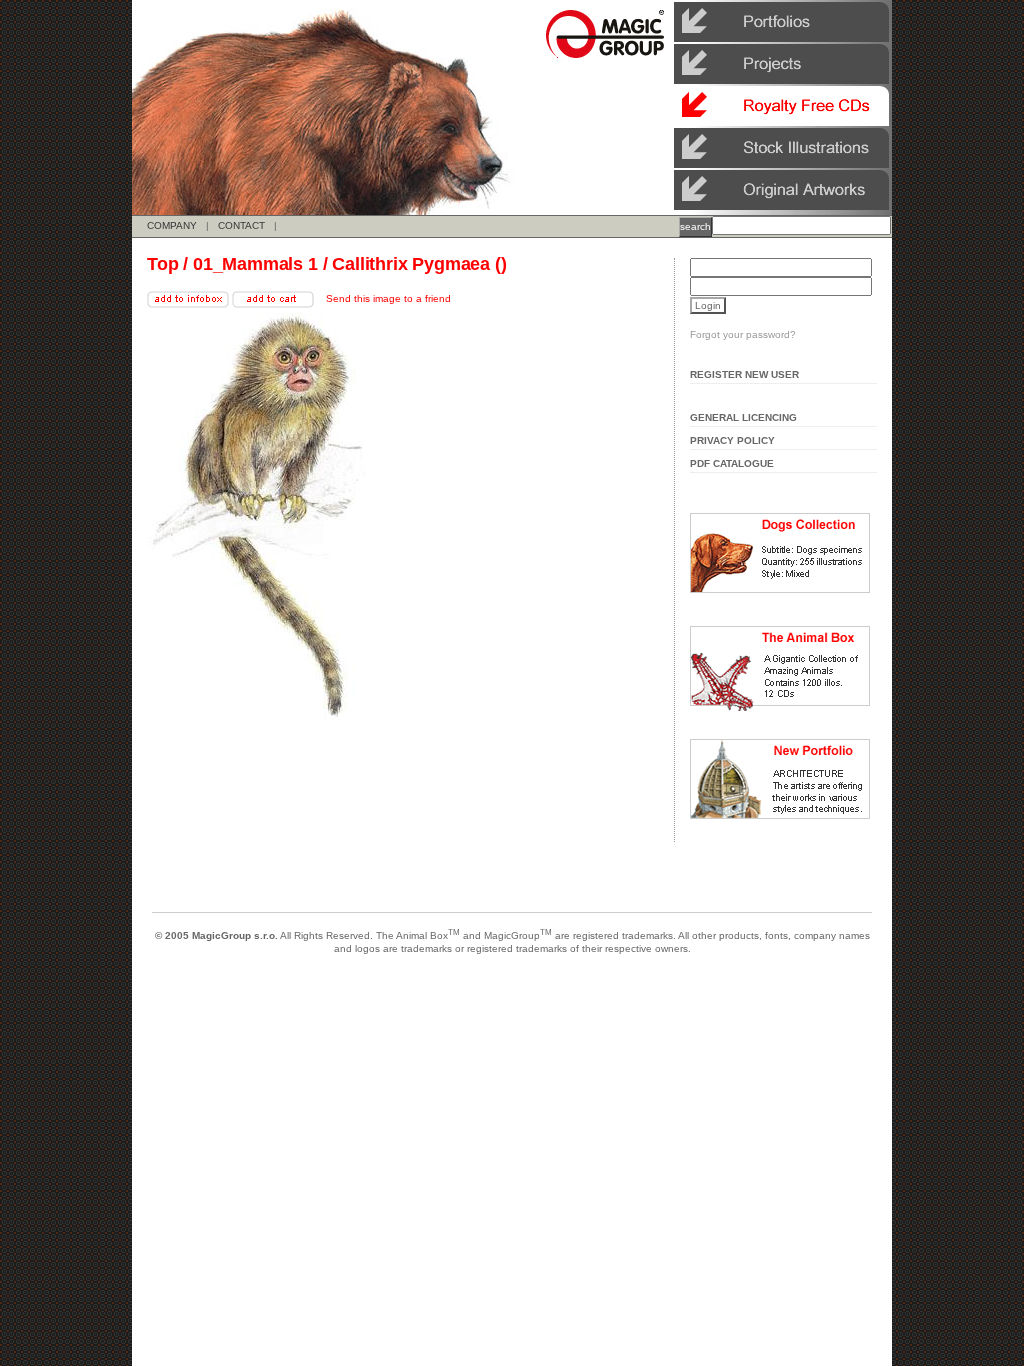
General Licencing (743, 417)
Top (162, 264)
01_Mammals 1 (255, 264)
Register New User (744, 374)
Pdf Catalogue (732, 463)
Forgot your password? (743, 334)
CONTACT (241, 225)
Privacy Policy (732, 440)
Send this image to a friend (388, 298)
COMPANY (172, 225)
